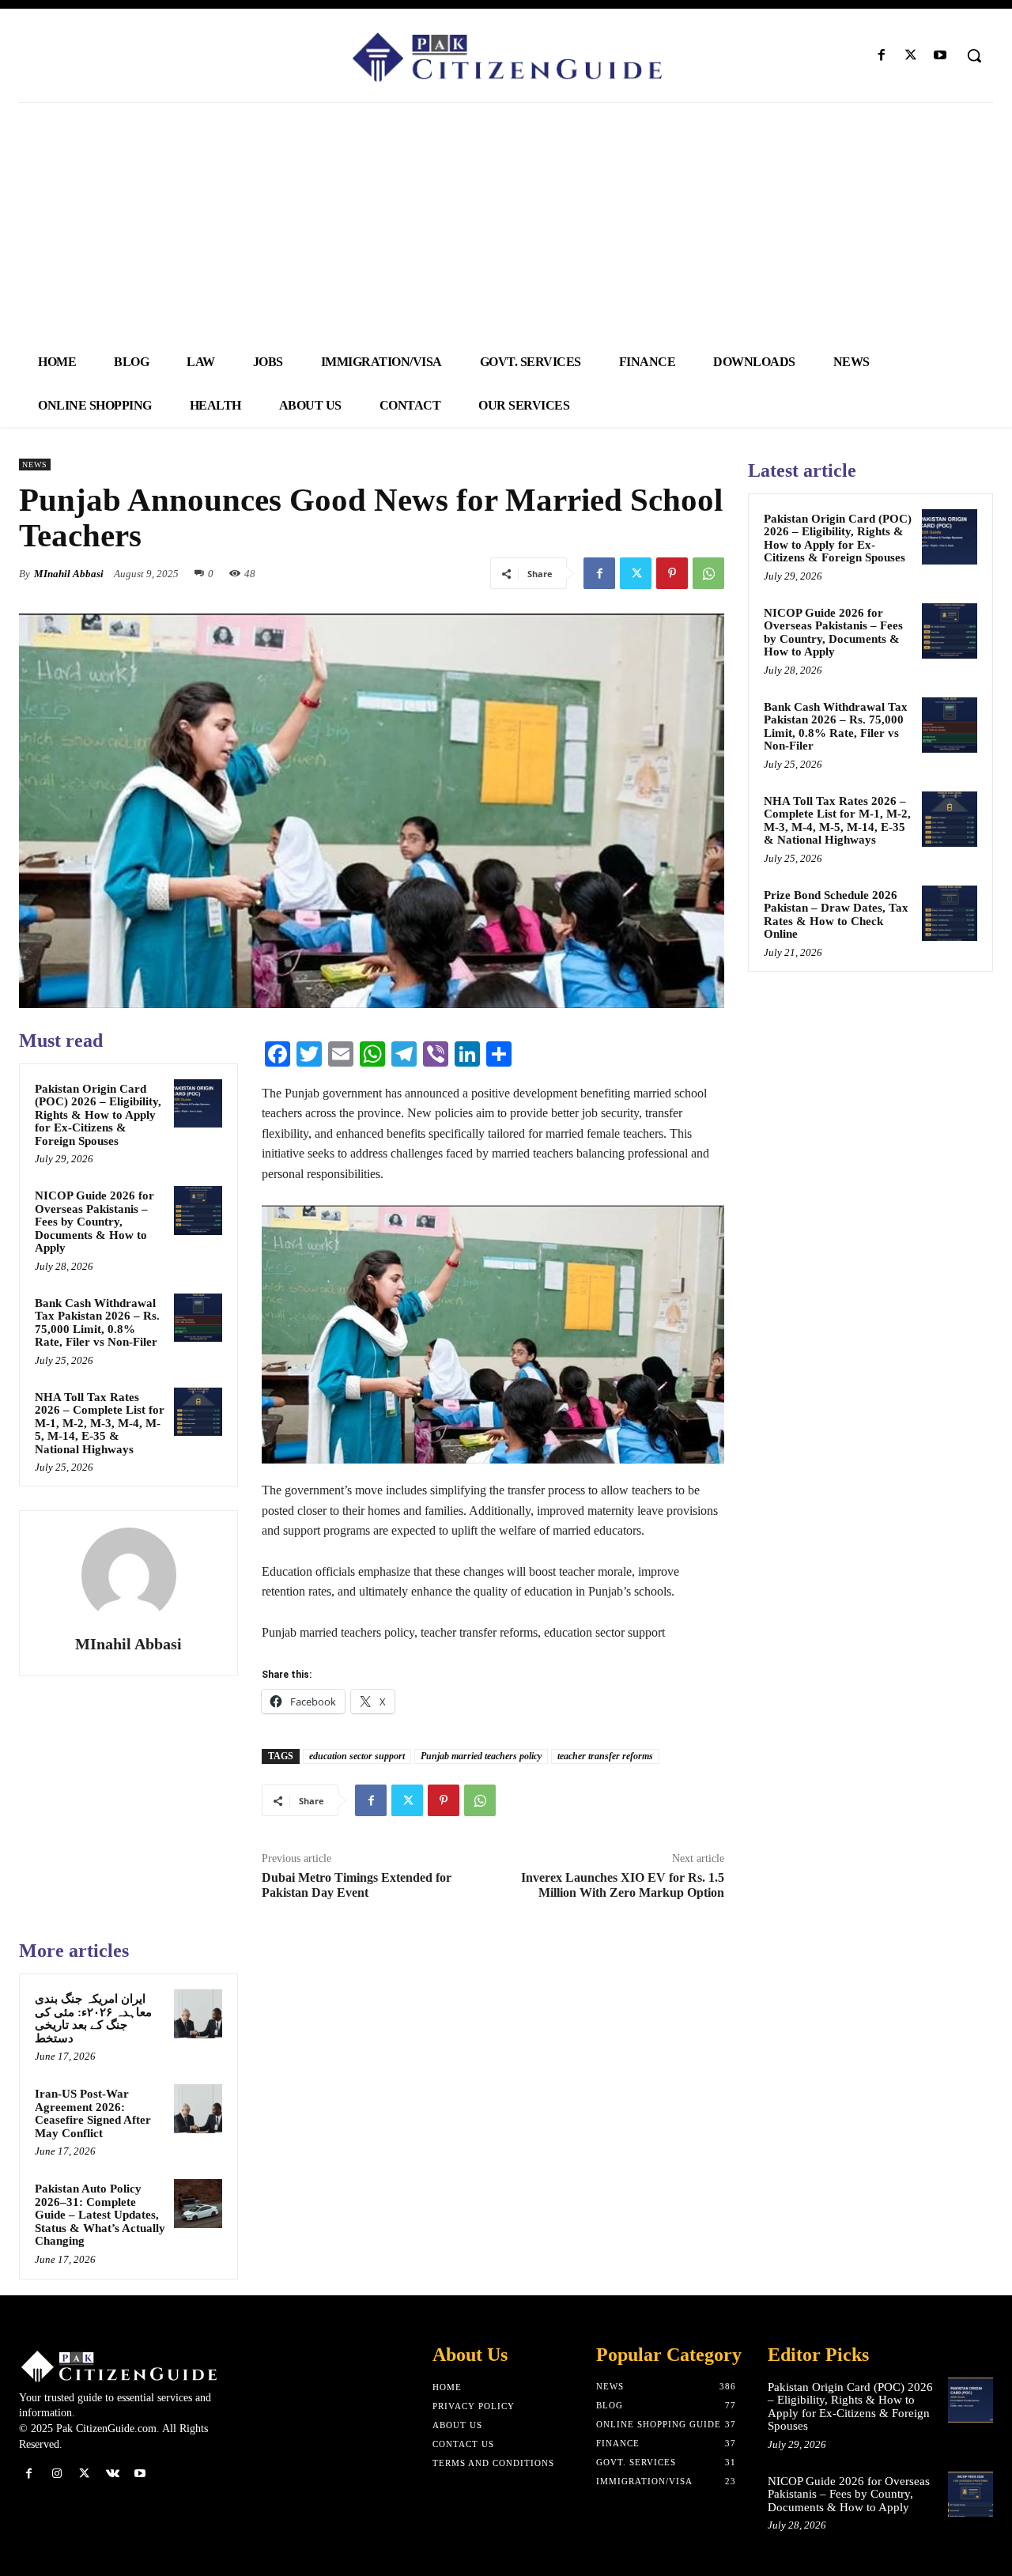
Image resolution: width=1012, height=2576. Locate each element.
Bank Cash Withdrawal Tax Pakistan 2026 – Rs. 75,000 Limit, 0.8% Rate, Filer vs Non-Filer (97, 1323)
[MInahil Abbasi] (129, 1575)
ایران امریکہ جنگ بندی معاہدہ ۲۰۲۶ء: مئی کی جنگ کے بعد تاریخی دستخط (93, 2019)
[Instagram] (57, 2474)
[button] (974, 55)
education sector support (357, 1756)
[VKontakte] (113, 2474)
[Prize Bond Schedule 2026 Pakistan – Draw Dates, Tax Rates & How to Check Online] (950, 913)
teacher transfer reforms (605, 1756)
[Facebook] (881, 56)
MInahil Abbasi (69, 574)
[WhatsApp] (708, 573)
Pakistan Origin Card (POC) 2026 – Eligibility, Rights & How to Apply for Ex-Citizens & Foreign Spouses (98, 1115)
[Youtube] (940, 56)
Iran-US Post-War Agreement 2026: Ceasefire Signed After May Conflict (93, 2113)
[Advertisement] (506, 221)
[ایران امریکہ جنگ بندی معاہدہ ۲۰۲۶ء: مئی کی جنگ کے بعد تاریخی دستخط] (198, 2014)
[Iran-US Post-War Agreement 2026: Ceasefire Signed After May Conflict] (198, 2109)
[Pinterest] (672, 573)
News (35, 465)
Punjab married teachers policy (481, 1756)
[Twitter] (911, 56)
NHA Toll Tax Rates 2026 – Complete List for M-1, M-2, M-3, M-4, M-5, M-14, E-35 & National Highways (100, 1423)
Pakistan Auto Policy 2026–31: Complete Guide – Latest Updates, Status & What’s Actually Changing (100, 2215)
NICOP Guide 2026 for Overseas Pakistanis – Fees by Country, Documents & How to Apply (94, 1222)
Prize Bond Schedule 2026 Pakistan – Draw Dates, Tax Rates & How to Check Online (836, 915)
